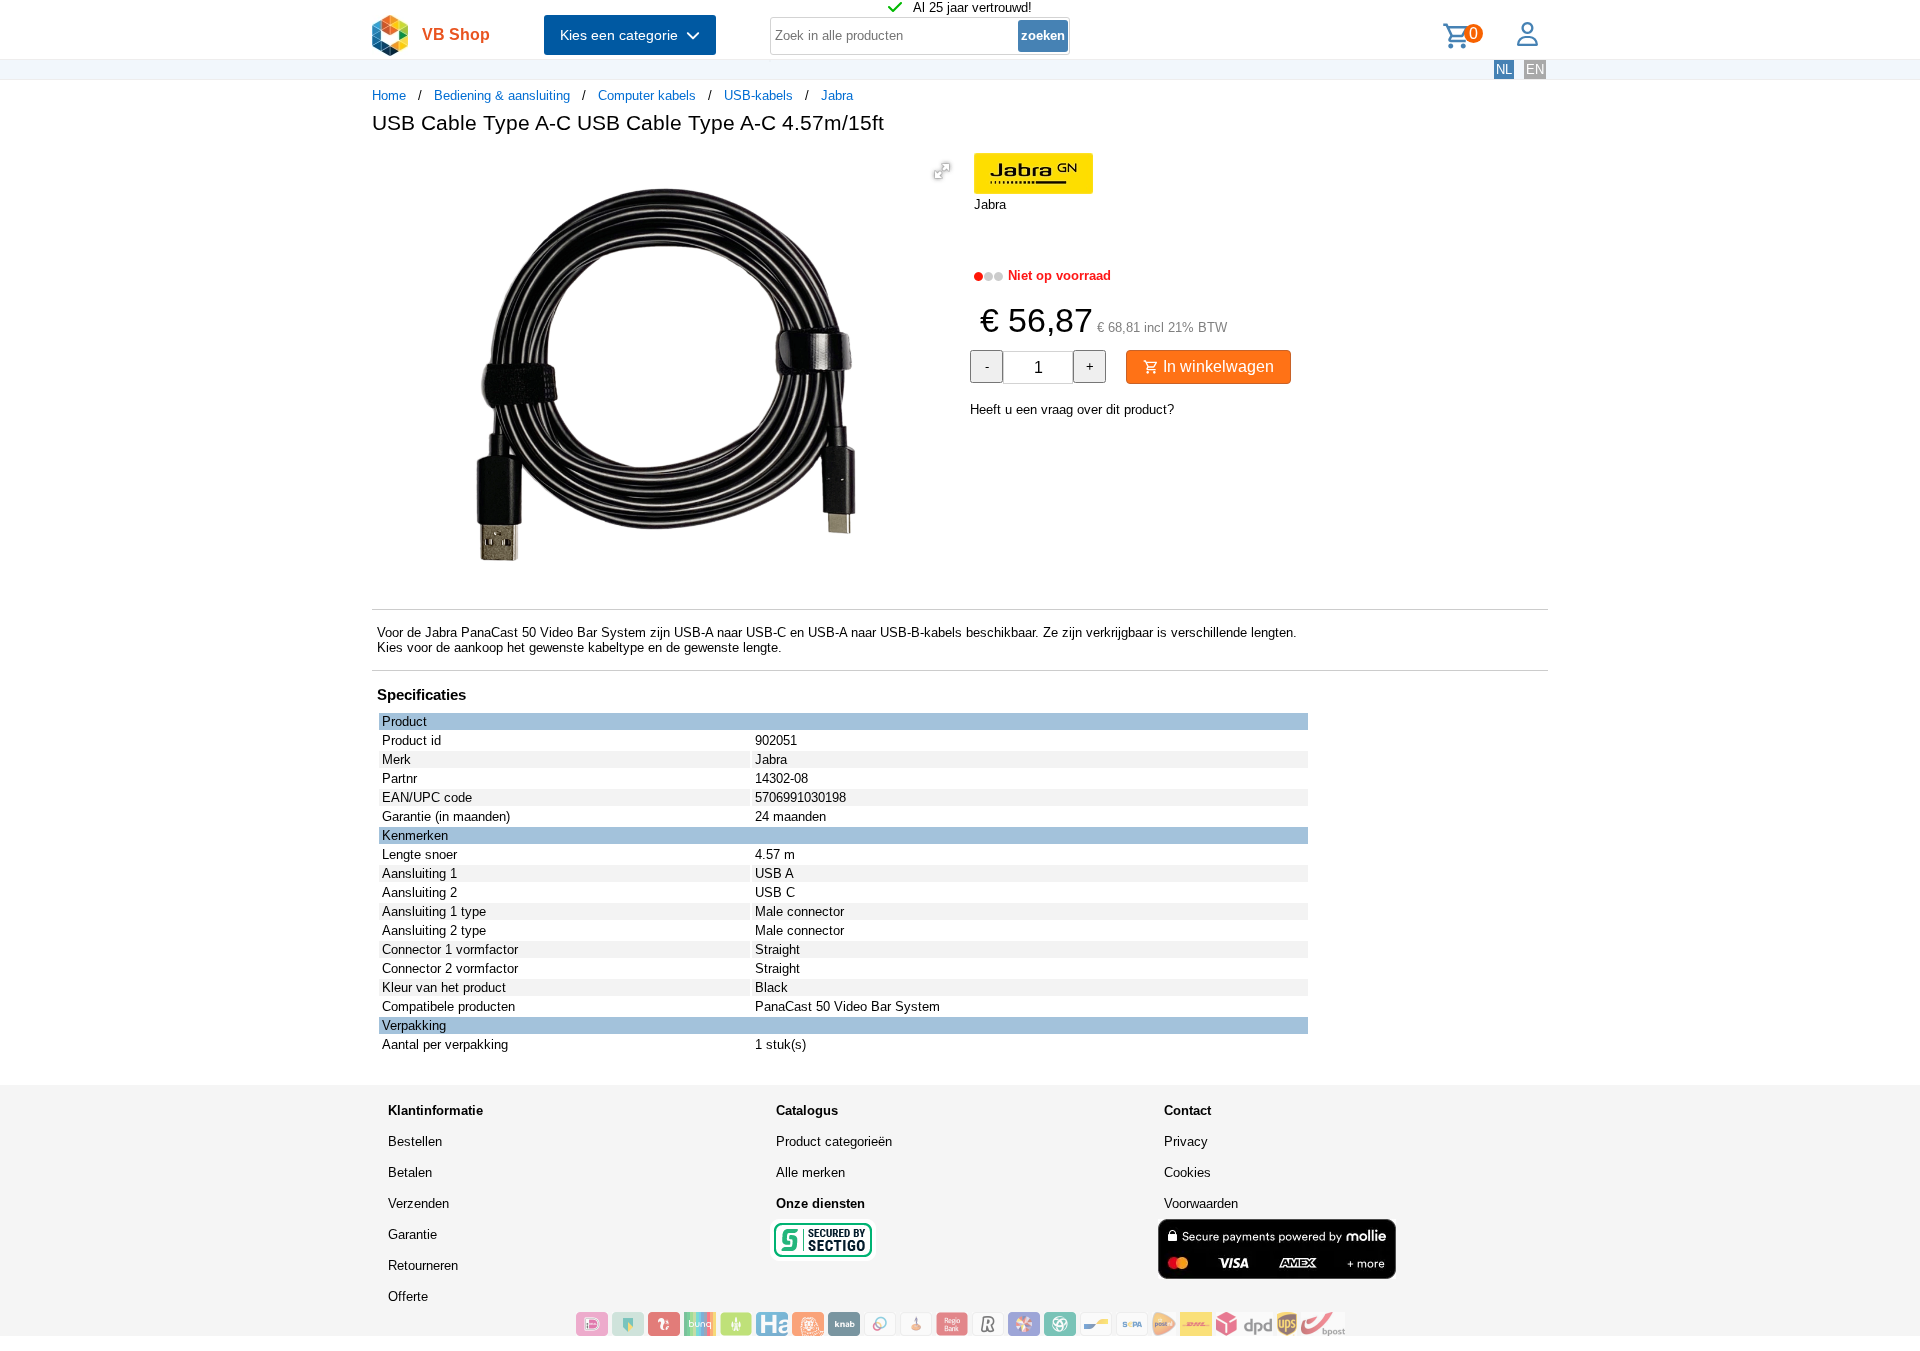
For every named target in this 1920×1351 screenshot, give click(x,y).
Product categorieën (834, 1141)
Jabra (837, 95)
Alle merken (810, 1172)
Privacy (1186, 1141)
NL (1504, 69)
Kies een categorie (623, 35)
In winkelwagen (1216, 366)
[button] (942, 171)
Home (389, 95)
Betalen (410, 1172)
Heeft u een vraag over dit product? (1072, 409)
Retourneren (423, 1265)
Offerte (408, 1296)
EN (1535, 69)
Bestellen (415, 1141)
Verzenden (418, 1203)
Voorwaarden (1201, 1203)
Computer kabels (647, 95)
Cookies (1187, 1172)
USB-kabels (758, 95)
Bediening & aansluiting (502, 95)
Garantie (412, 1234)
